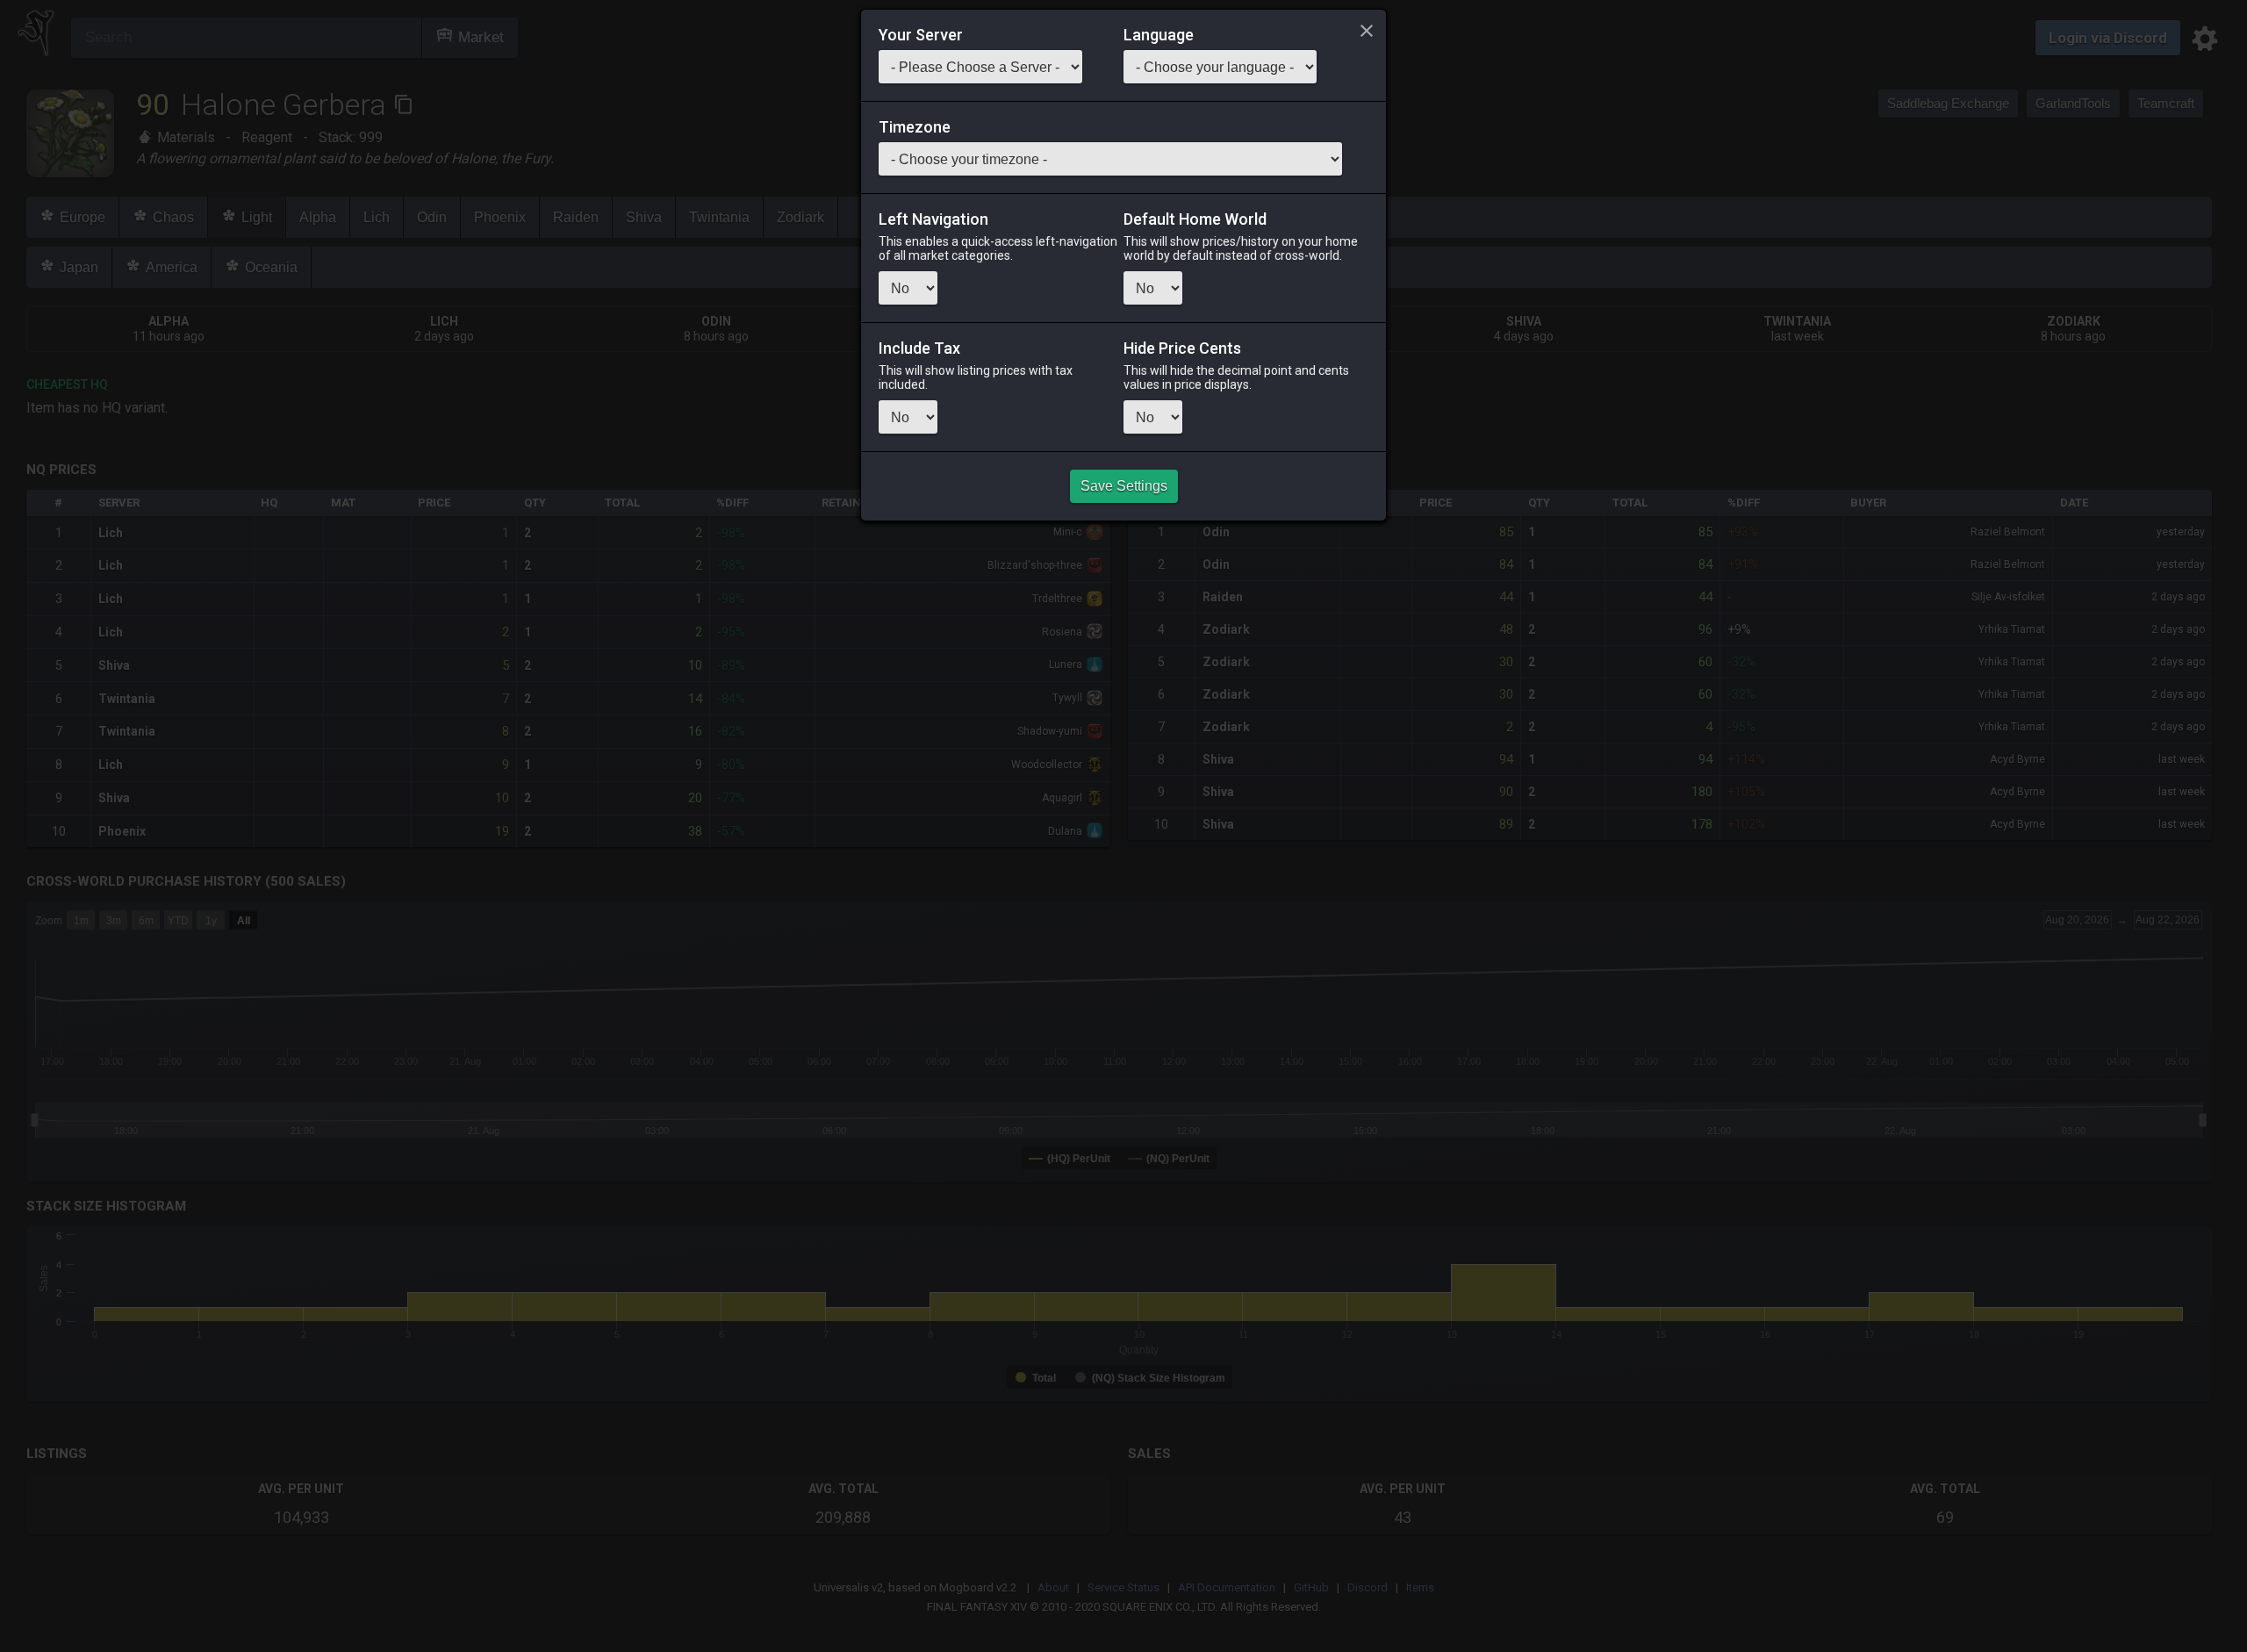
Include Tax (919, 348)
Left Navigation (933, 219)
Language (1159, 35)
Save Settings (1124, 486)
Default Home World (1195, 219)
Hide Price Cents (1182, 348)
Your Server (921, 35)
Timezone (915, 127)
